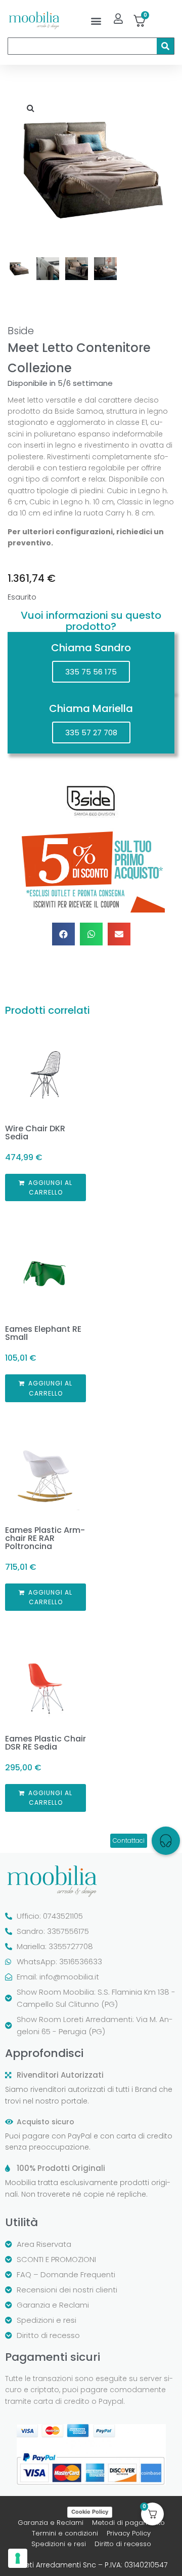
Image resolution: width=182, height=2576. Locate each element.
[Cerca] (165, 46)
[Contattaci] (166, 1841)
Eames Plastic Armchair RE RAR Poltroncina (45, 1538)
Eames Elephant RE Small (43, 1333)
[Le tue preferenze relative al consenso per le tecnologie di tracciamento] (18, 2558)
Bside (21, 331)
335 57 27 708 (91, 732)
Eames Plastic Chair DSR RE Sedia (45, 1743)
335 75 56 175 (91, 672)
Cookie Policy (90, 2512)
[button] (96, 21)
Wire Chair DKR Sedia (35, 1133)
